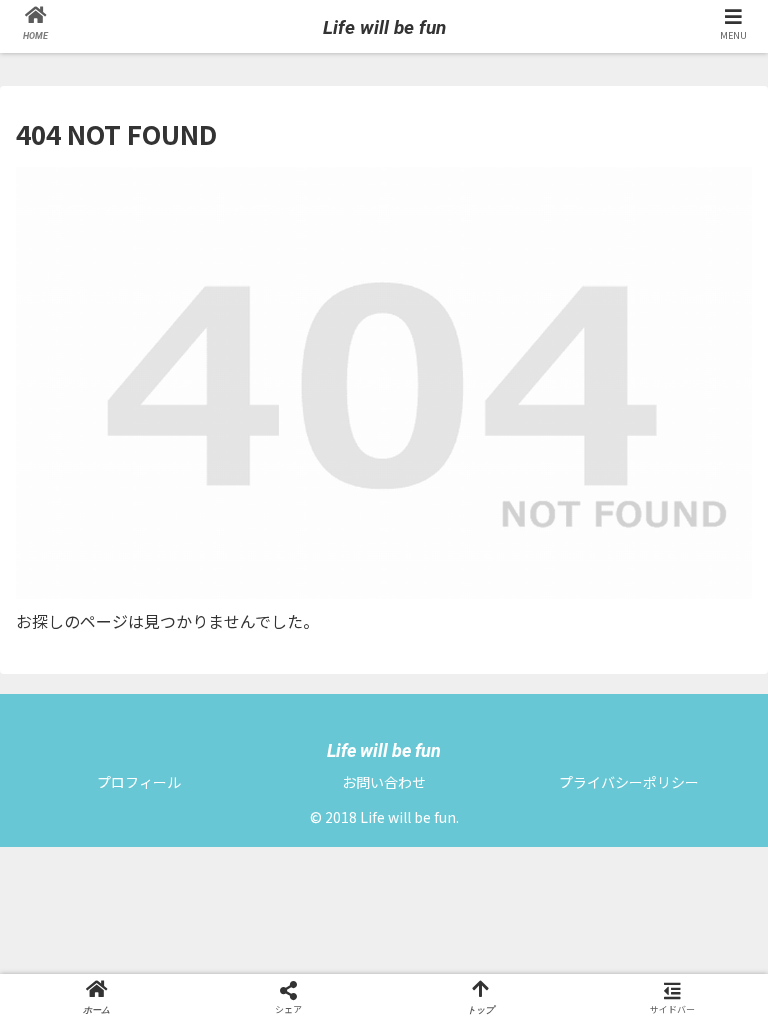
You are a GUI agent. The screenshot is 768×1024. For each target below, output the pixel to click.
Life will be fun (384, 27)
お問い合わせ (384, 782)
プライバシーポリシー (629, 782)
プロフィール (139, 782)
